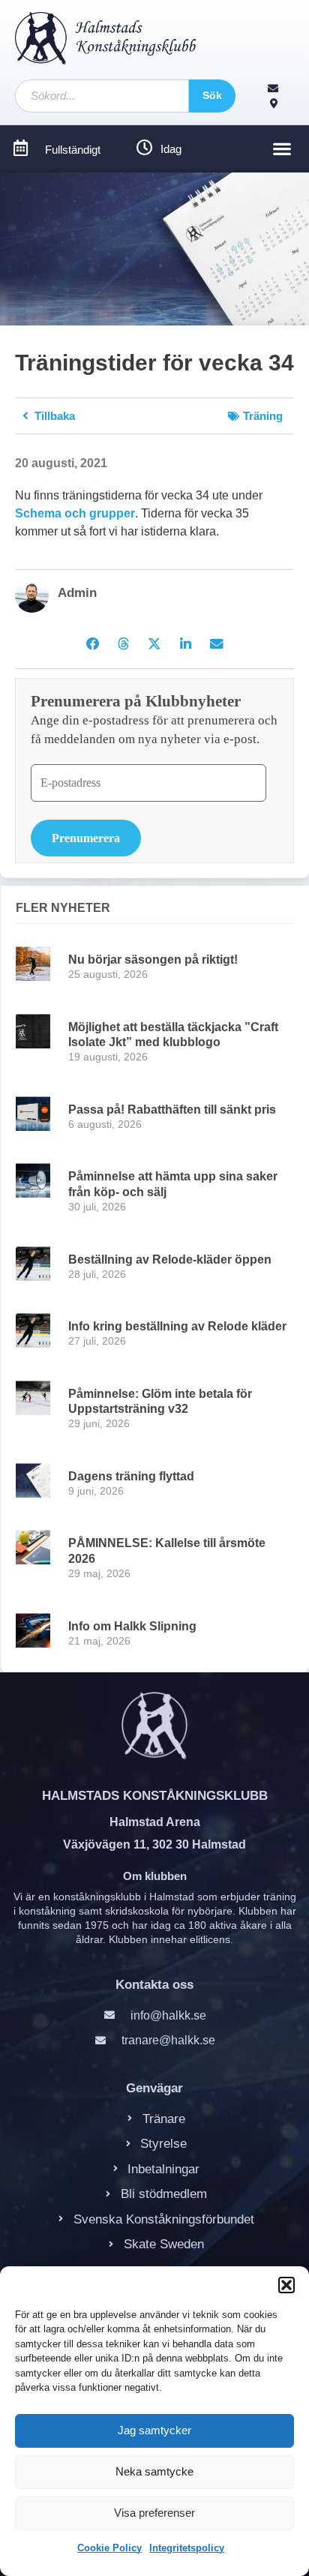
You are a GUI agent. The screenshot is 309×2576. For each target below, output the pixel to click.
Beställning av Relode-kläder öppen (170, 1260)
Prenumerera (86, 838)
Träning (263, 416)
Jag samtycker (154, 2430)
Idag (171, 149)
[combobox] (102, 96)
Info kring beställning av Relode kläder (177, 1326)
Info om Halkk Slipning (132, 1626)
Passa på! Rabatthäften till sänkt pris (172, 1110)
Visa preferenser (154, 2513)
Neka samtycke (154, 2471)
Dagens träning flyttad (131, 1476)
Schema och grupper (75, 513)
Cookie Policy (109, 2548)
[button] (286, 2285)
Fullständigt (73, 150)
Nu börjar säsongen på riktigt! (153, 960)
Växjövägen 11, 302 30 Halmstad (154, 1844)
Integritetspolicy (187, 2548)
